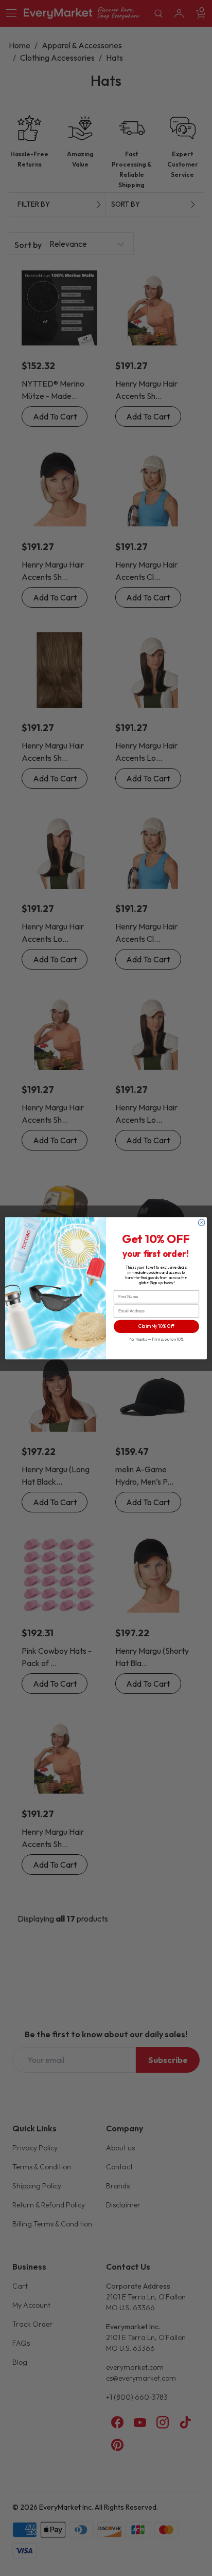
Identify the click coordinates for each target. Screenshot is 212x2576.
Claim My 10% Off (156, 1326)
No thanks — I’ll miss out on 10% (156, 1339)
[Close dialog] (201, 1222)
